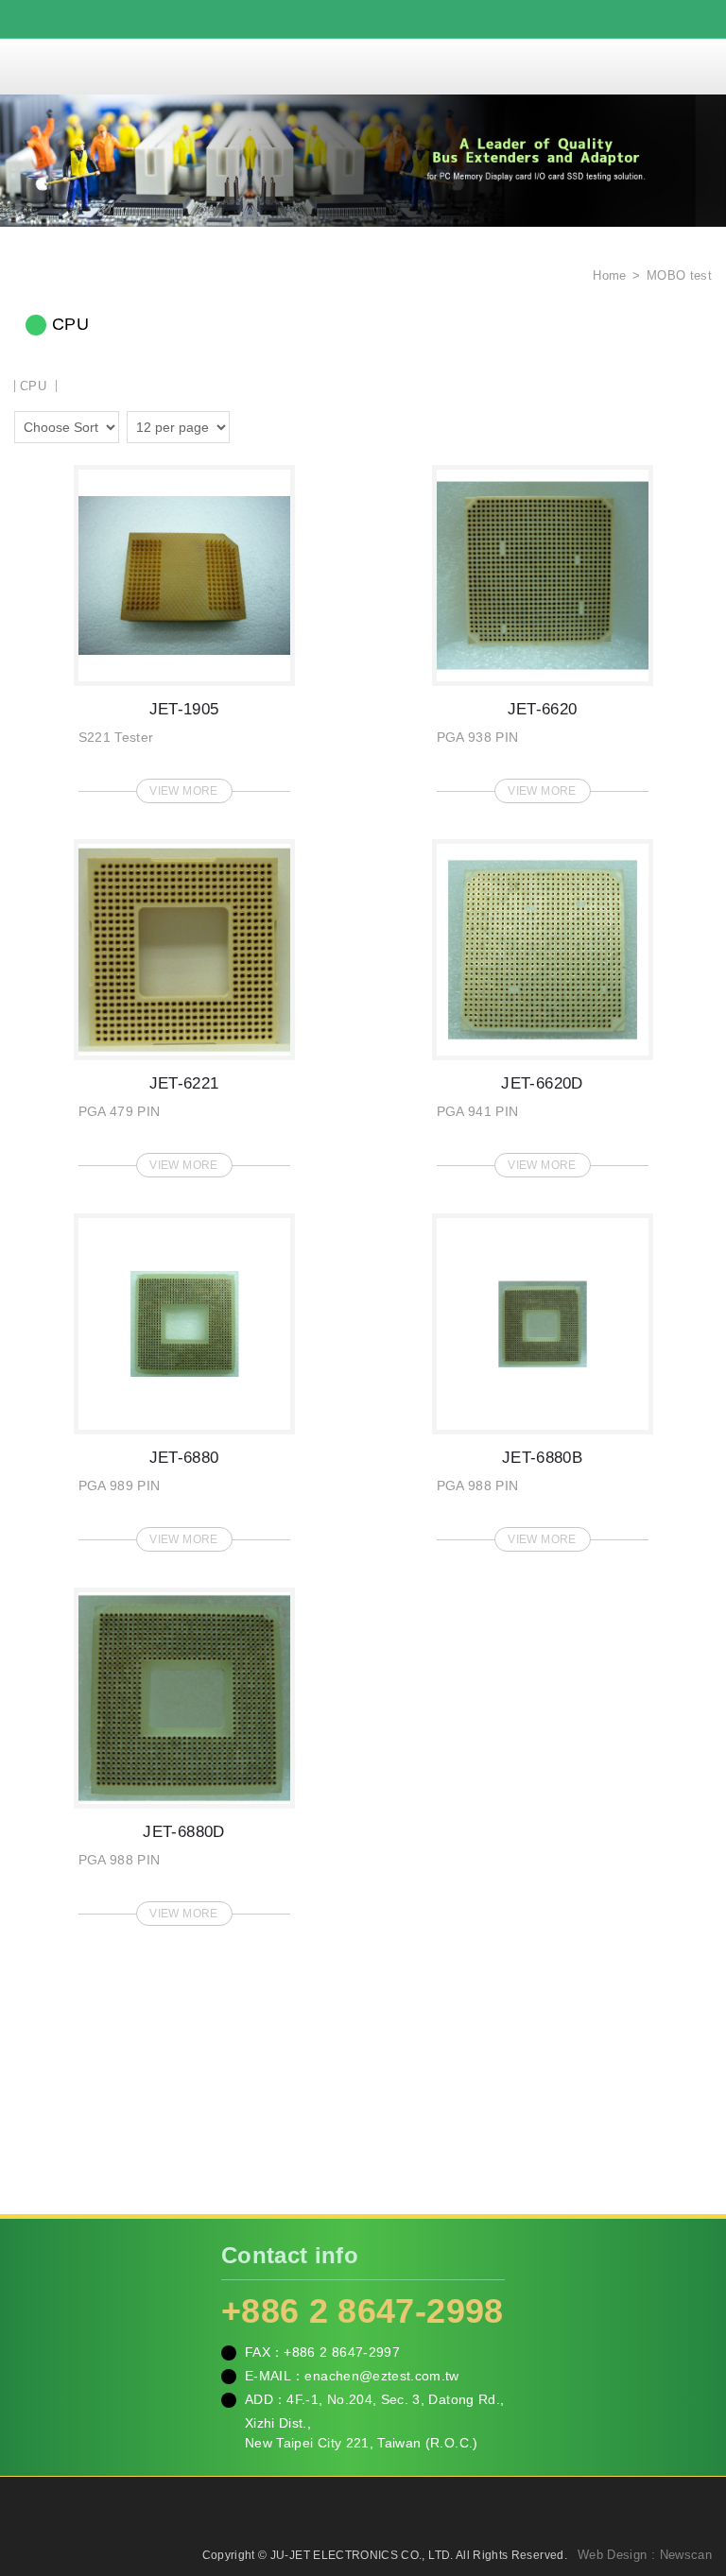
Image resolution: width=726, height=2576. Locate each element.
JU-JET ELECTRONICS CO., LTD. (363, 66)
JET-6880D (184, 1751)
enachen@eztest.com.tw (381, 2376)
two (249, 424)
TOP (688, 2477)
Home (608, 275)
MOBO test (679, 275)
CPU (33, 386)
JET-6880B (543, 1377)
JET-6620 (543, 628)
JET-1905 (184, 628)
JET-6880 (184, 1377)
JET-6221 (184, 1003)
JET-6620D (543, 1003)
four (275, 424)
